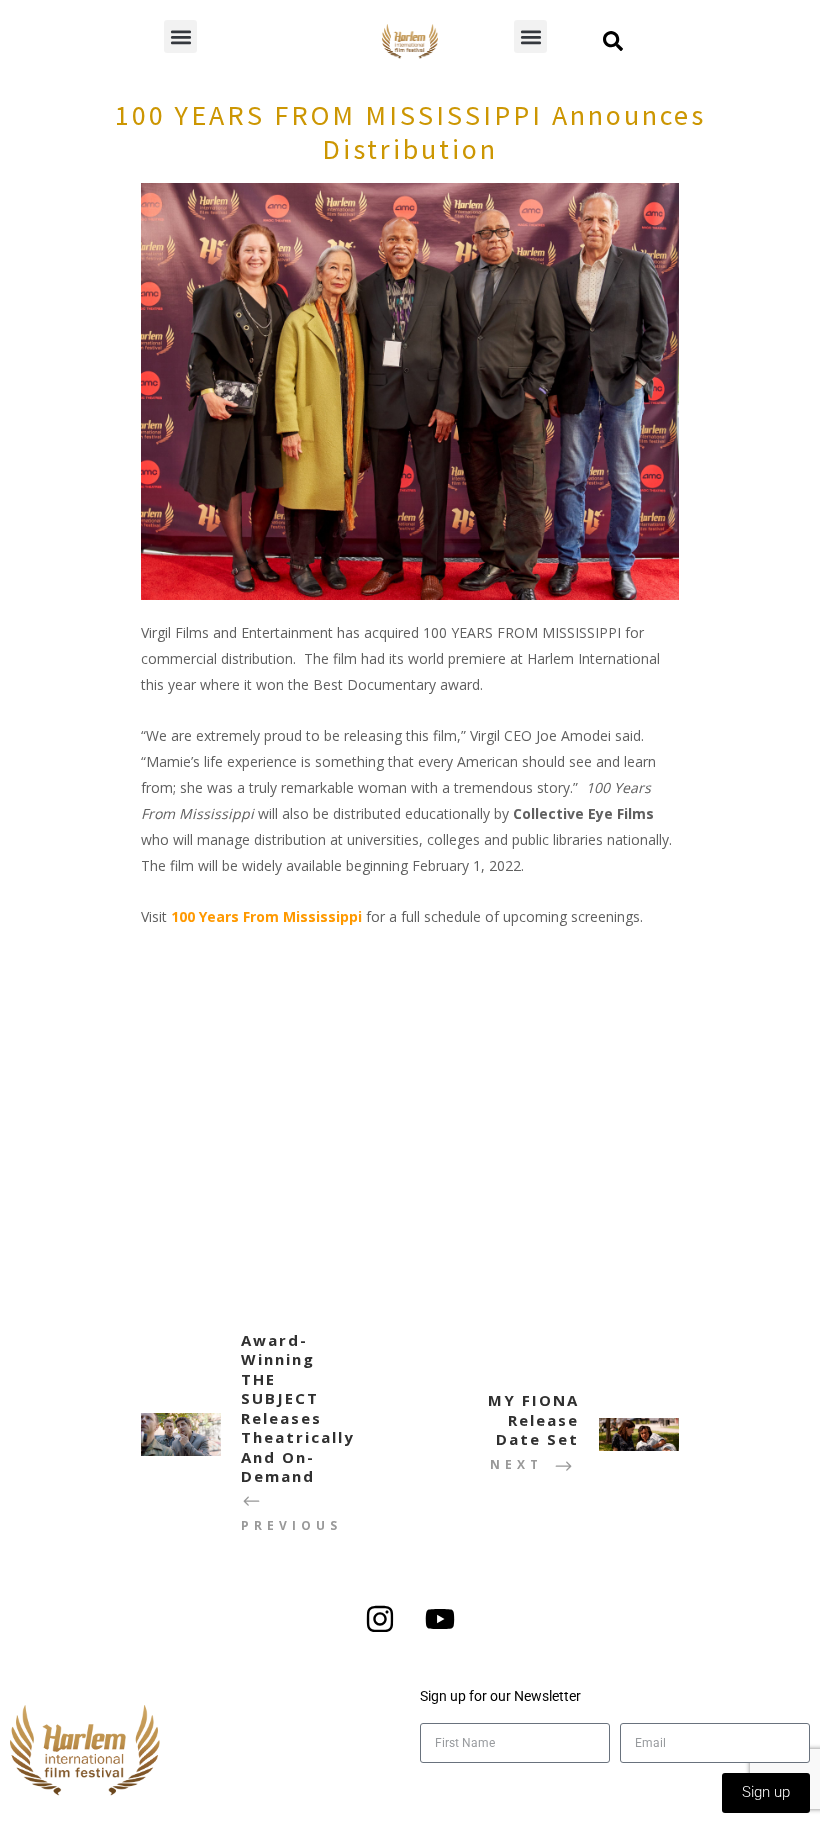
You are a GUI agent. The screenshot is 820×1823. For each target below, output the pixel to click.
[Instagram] (380, 1619)
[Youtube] (440, 1619)
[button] (180, 36)
